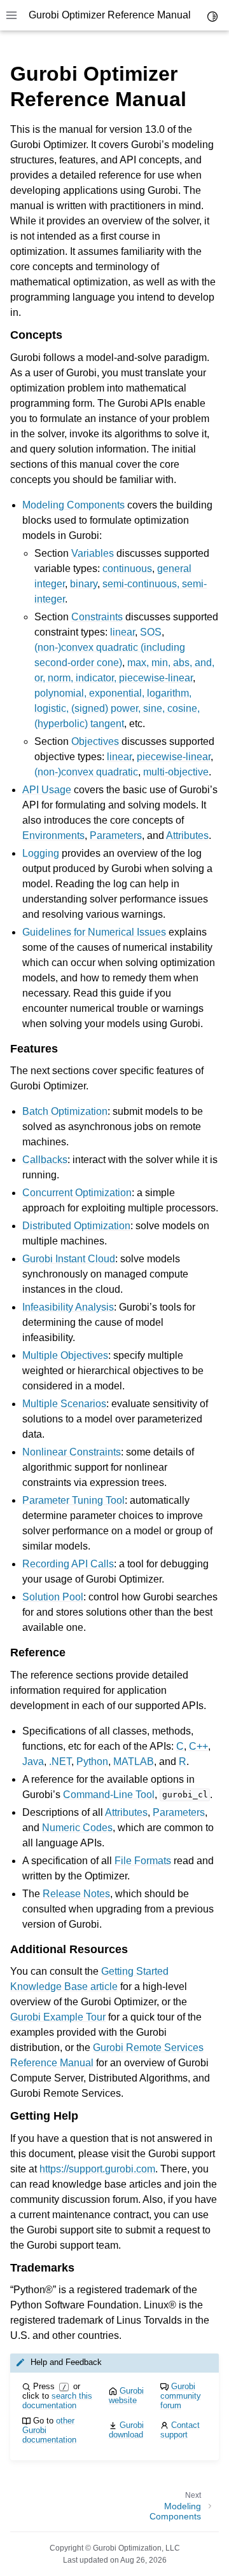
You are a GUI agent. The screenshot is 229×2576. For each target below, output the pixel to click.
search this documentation (57, 2401)
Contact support (180, 2430)
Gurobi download (126, 2430)
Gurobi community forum (181, 2396)
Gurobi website (126, 2395)
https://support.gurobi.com (97, 2169)
